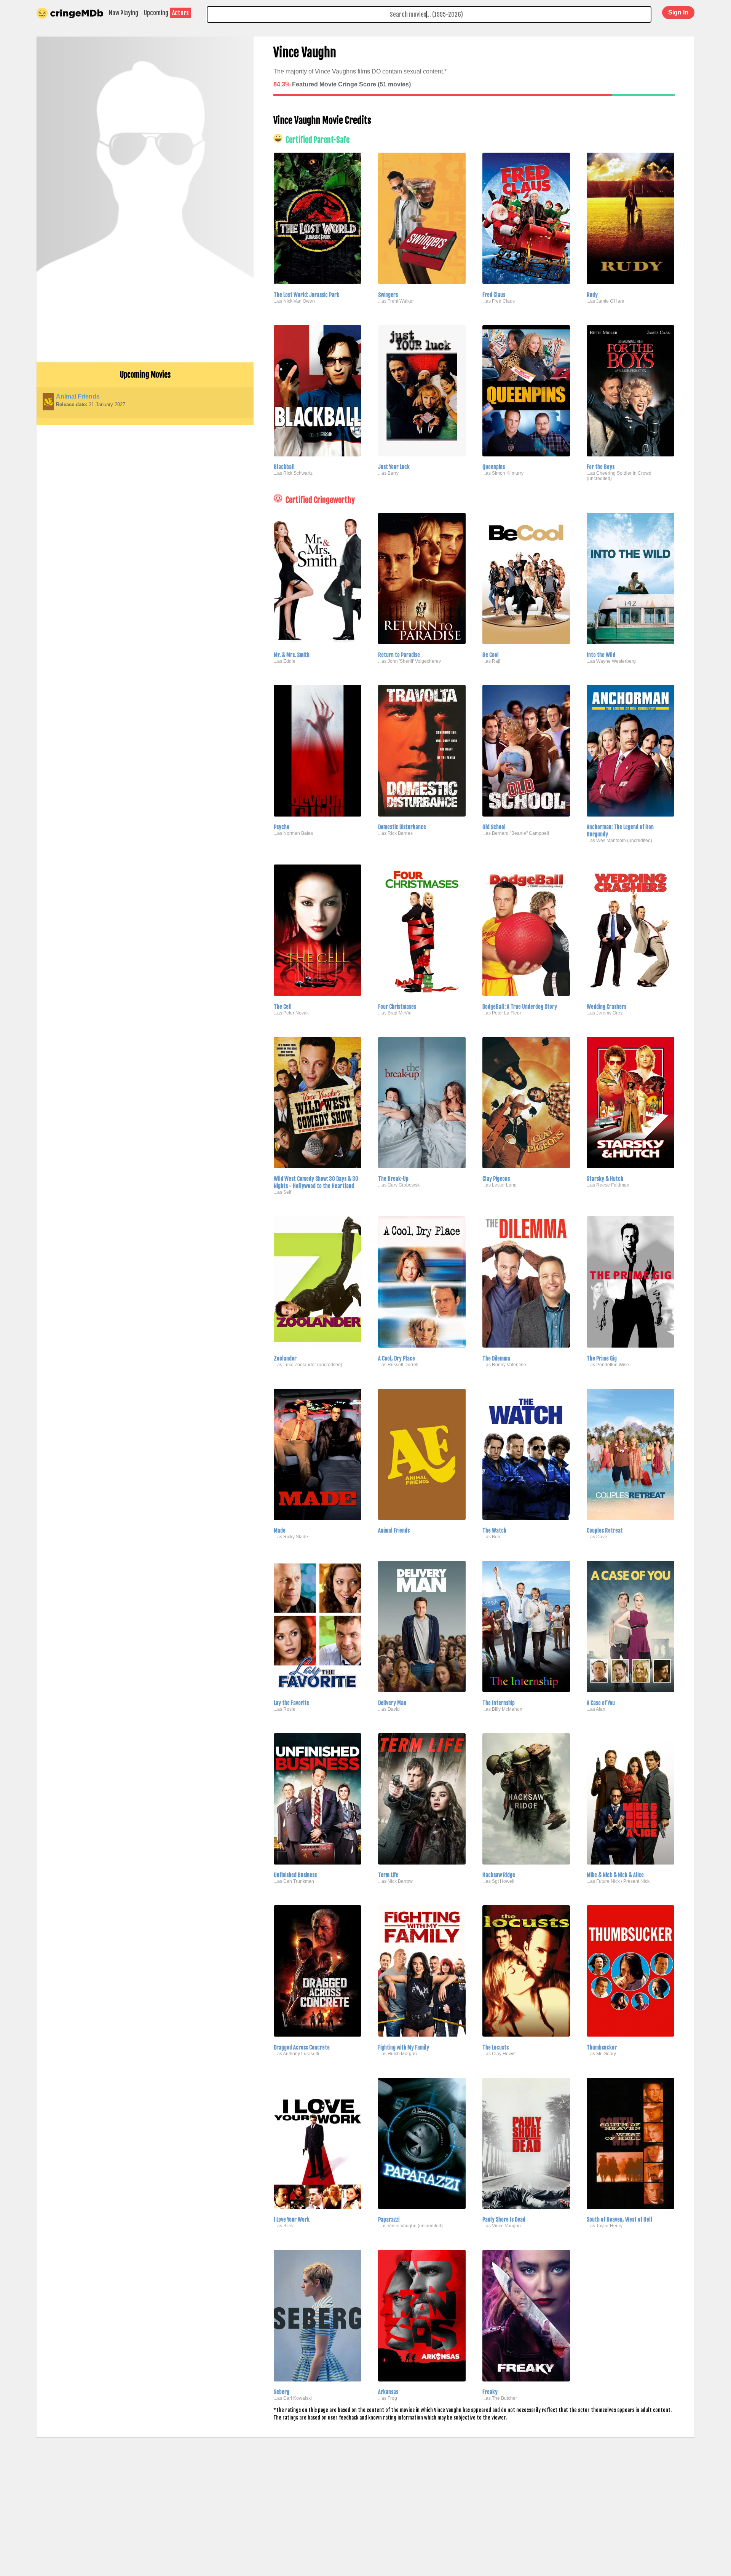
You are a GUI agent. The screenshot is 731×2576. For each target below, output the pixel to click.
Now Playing (124, 13)
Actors (180, 13)
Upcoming (156, 13)
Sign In (678, 12)
